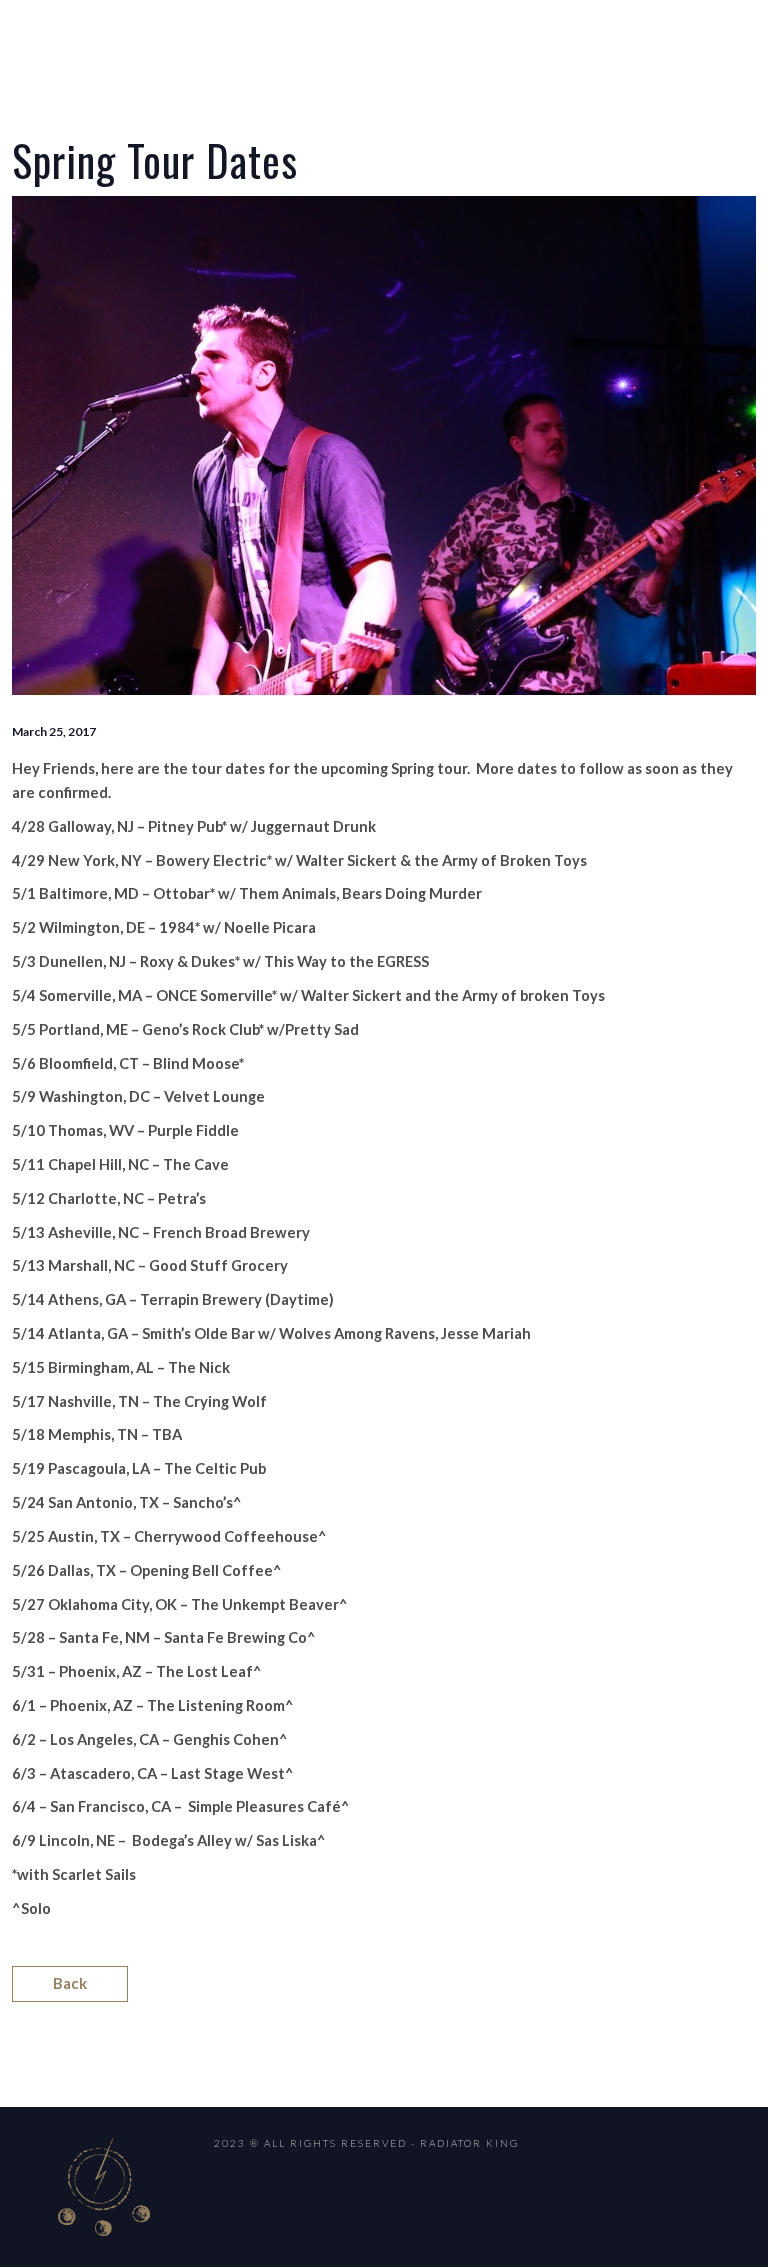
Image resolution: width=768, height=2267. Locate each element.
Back (70, 1983)
